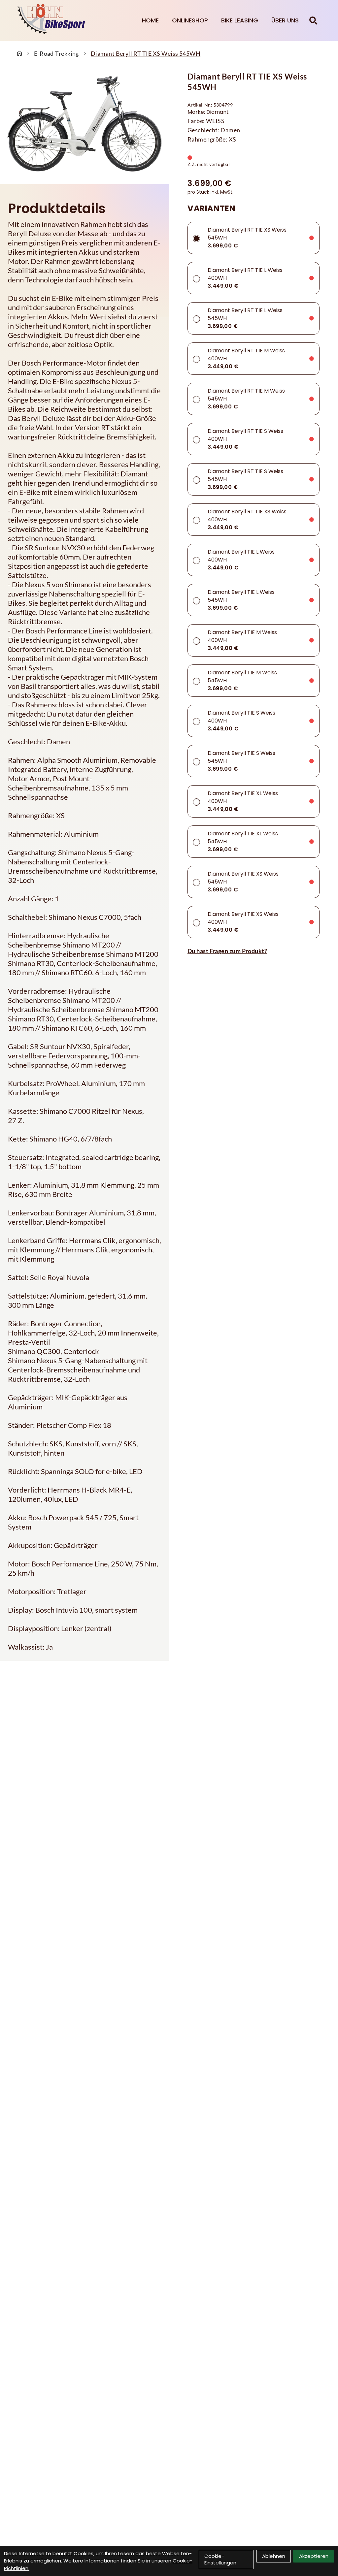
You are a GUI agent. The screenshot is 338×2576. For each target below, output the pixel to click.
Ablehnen (274, 2556)
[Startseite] (19, 53)
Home (150, 20)
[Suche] (313, 20)
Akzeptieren (314, 2556)
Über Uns (285, 20)
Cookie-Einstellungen (220, 2559)
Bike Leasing (240, 20)
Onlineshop (190, 20)
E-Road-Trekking (56, 53)
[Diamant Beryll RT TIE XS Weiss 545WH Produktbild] (84, 124)
